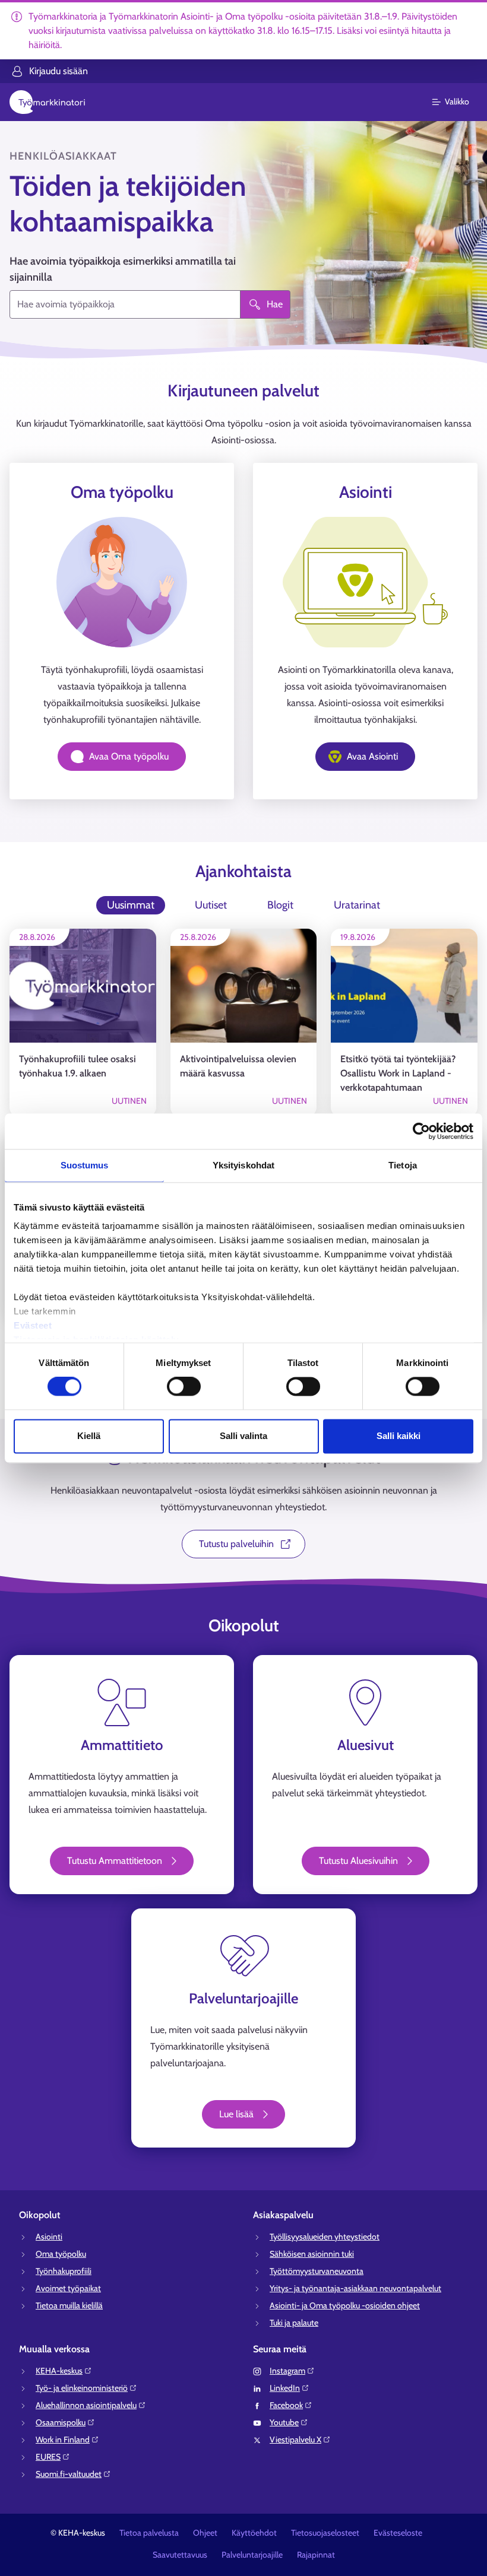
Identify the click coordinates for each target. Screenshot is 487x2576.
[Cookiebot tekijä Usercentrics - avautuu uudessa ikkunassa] (421, 1131)
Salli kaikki (399, 1436)
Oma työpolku (61, 2254)
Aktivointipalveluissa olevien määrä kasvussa (238, 1066)
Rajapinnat (316, 2555)
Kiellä (89, 1436)
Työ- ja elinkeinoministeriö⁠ (82, 2388)
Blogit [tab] (280, 905)
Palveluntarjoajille (252, 2555)
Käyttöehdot (254, 2533)
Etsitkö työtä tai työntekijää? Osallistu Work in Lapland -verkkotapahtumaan (398, 1073)
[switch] (184, 1387)
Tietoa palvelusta (149, 2533)
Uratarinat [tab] (357, 905)
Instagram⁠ (287, 2371)
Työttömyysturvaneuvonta (317, 2271)
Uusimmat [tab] (131, 905)
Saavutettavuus (180, 2555)
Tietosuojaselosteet (325, 2533)
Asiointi (49, 2237)
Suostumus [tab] (85, 1165)
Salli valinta (243, 1436)
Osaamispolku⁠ (61, 2422)
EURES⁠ (48, 2457)
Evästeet (33, 1325)
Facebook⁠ (286, 2405)
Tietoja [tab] (403, 1165)
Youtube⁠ (284, 2422)
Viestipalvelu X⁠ (295, 2440)
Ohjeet (205, 2533)
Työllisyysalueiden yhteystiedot (325, 2237)
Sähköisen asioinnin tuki (312, 2254)
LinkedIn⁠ (285, 2388)
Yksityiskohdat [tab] (243, 1165)
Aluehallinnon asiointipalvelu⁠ (86, 2405)
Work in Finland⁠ (63, 2440)
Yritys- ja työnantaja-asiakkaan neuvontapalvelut (355, 2288)
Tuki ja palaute (294, 2323)
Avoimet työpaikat (68, 2288)
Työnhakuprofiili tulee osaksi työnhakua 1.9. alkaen (78, 1066)
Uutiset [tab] (211, 905)
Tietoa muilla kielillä (69, 2305)
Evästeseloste (398, 2533)
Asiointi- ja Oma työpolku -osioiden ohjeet (345, 2305)
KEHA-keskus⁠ (59, 2371)
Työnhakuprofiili (64, 2271)
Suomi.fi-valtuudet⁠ (69, 2474)
